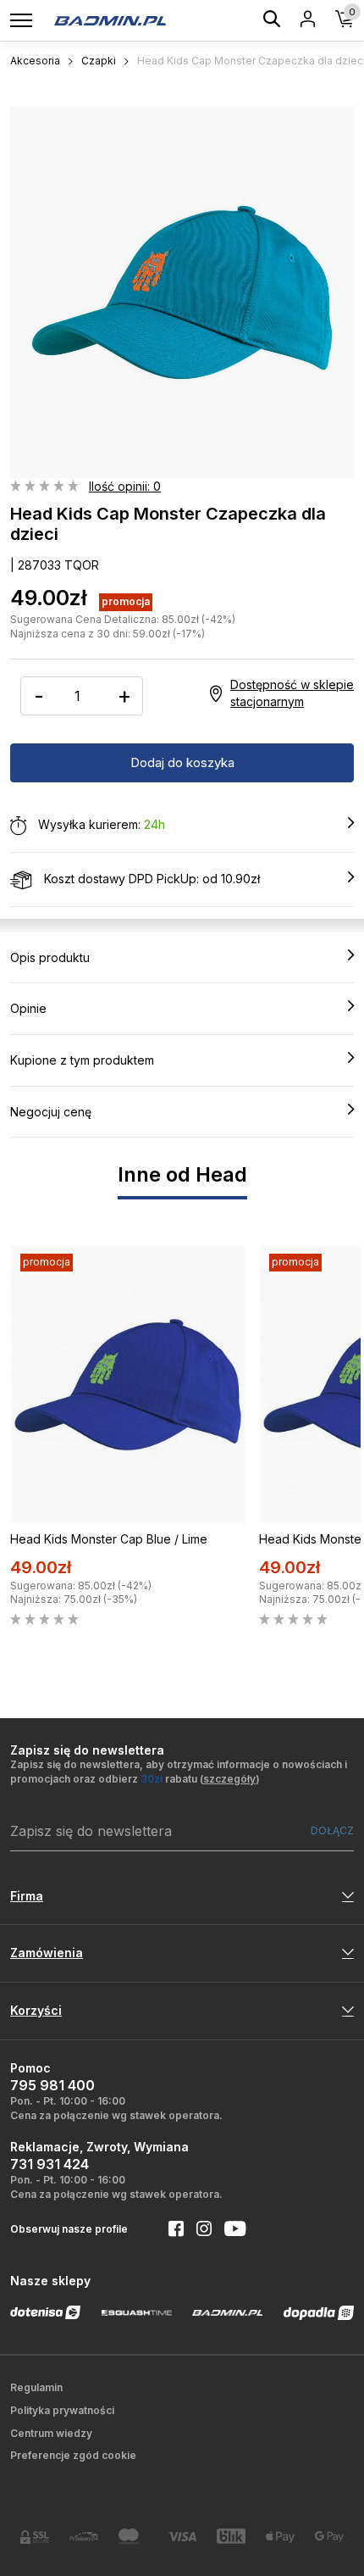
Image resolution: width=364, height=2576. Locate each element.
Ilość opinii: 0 (125, 486)
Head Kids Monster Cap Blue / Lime (109, 1539)
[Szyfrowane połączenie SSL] (35, 2537)
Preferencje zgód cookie (73, 2455)
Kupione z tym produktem (82, 1060)
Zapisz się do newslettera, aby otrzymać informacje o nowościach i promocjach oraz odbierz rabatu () (179, 1772)
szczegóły (229, 1779)
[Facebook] (170, 2230)
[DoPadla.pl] (319, 2313)
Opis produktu (50, 957)
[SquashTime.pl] (137, 2313)
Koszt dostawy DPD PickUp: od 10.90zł (150, 879)
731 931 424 (50, 2164)
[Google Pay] (329, 2537)
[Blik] (231, 2536)
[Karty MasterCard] (133, 2536)
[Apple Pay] (280, 2537)
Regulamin (36, 2387)
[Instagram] (198, 2230)
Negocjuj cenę (51, 1112)
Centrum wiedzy (51, 2433)
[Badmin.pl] (110, 20)
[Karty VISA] (182, 2537)
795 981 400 (52, 2085)
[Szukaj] (272, 22)
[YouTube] (229, 2230)
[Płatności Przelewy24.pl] (84, 2537)
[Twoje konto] (308, 20)
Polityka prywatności (62, 2410)
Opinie (28, 1008)
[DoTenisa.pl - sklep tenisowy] (46, 2313)
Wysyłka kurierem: (100, 824)
